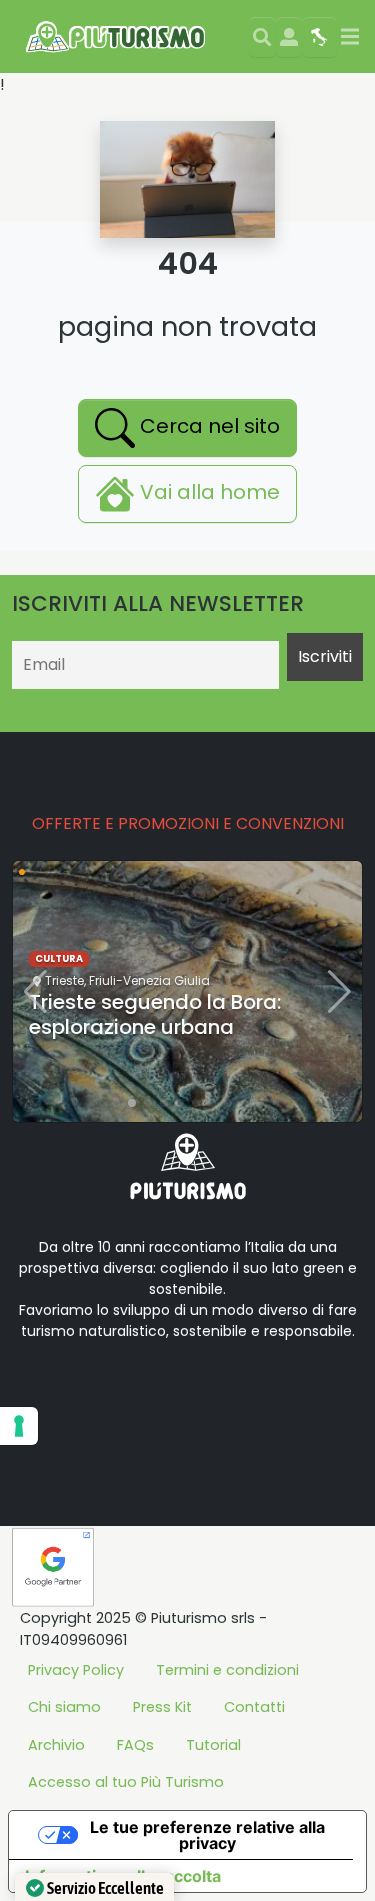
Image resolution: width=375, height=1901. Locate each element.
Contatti (254, 1707)
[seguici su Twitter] (108, 1394)
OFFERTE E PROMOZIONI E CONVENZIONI (188, 823)
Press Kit (162, 1707)
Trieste (64, 980)
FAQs (135, 1745)
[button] (116, 1103)
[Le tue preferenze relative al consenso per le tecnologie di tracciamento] (19, 1426)
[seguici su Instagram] (172, 1394)
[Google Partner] (53, 1566)
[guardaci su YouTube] (140, 1394)
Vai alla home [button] (207, 493)
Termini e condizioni (227, 1670)
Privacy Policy (76, 1670)
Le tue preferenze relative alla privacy (207, 1835)
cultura (59, 958)
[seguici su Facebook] (76, 1394)
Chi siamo (64, 1707)
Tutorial (213, 1745)
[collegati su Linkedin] (44, 1394)
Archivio (56, 1745)
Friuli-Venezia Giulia (149, 980)
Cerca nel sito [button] (207, 427)
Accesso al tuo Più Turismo (126, 1782)
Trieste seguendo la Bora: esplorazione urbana (155, 1014)
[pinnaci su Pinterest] (204, 1394)
